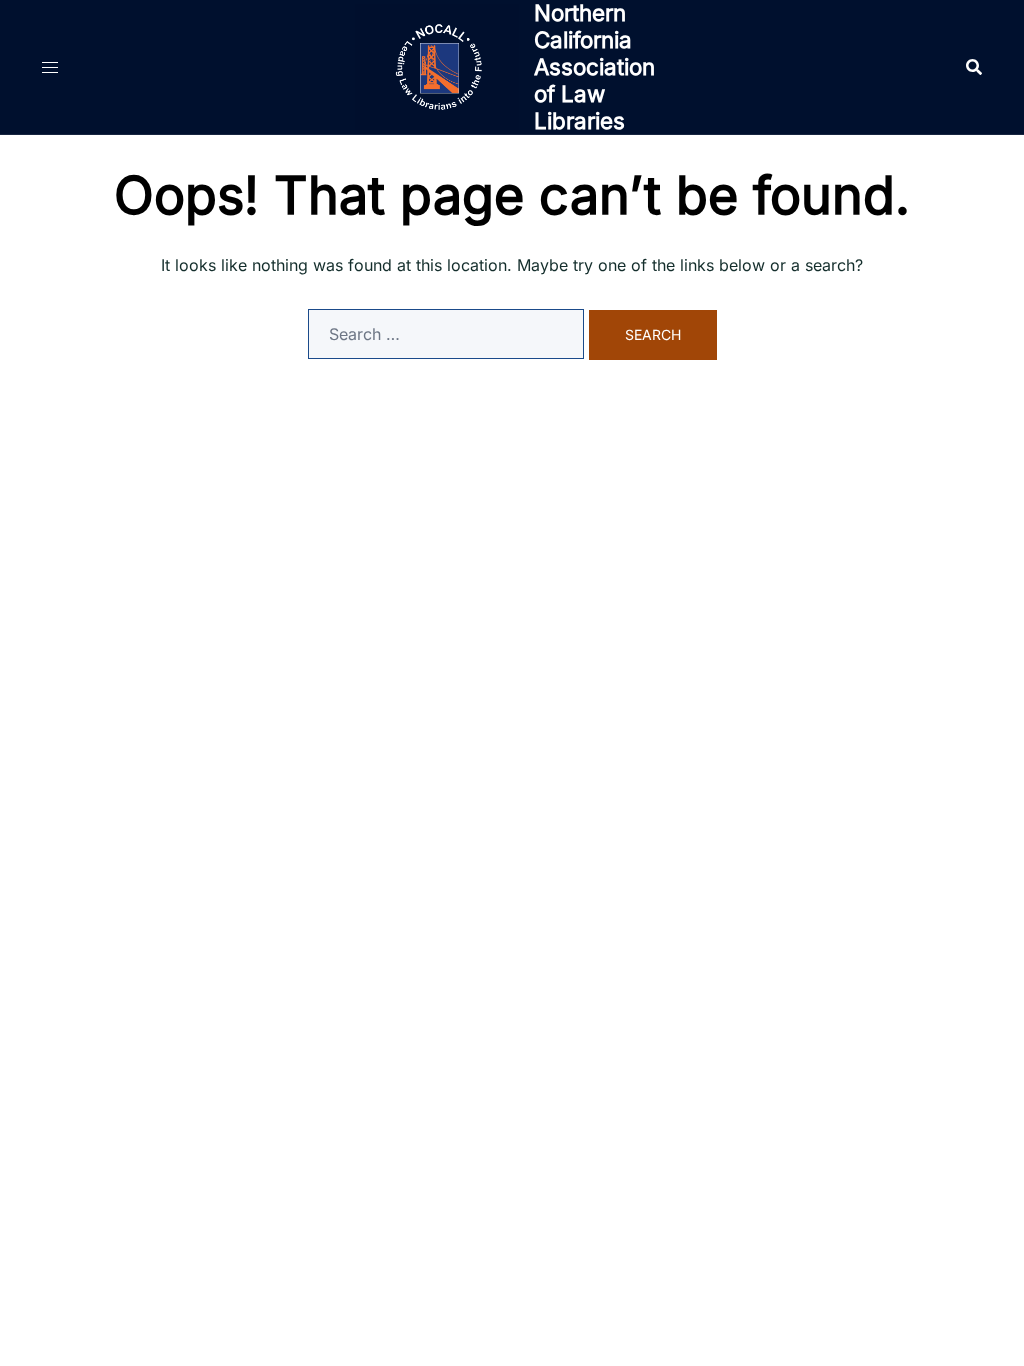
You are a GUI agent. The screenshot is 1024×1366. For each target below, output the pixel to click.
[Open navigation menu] (50, 67)
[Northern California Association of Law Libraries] (436, 67)
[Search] (974, 67)
